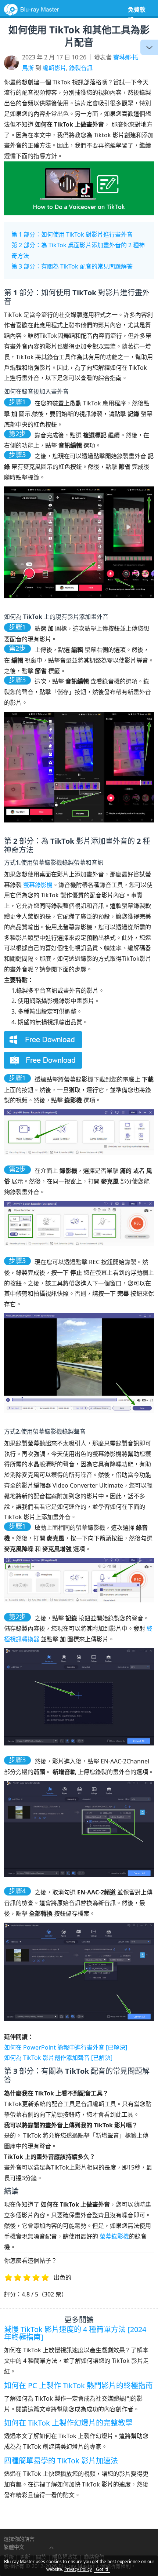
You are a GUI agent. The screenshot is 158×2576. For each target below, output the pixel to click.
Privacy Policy (78, 2569)
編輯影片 (54, 68)
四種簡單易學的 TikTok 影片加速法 (61, 2461)
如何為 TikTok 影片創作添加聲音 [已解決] (58, 2058)
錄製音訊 (81, 68)
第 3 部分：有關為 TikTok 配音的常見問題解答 (72, 266)
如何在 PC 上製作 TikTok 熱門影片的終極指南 (78, 2385)
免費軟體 (137, 15)
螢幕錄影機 (38, 885)
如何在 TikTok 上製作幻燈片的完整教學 (68, 2423)
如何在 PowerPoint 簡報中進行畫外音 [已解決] (66, 2047)
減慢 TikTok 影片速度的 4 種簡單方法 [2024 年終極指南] (75, 2333)
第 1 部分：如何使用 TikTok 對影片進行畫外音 (72, 234)
